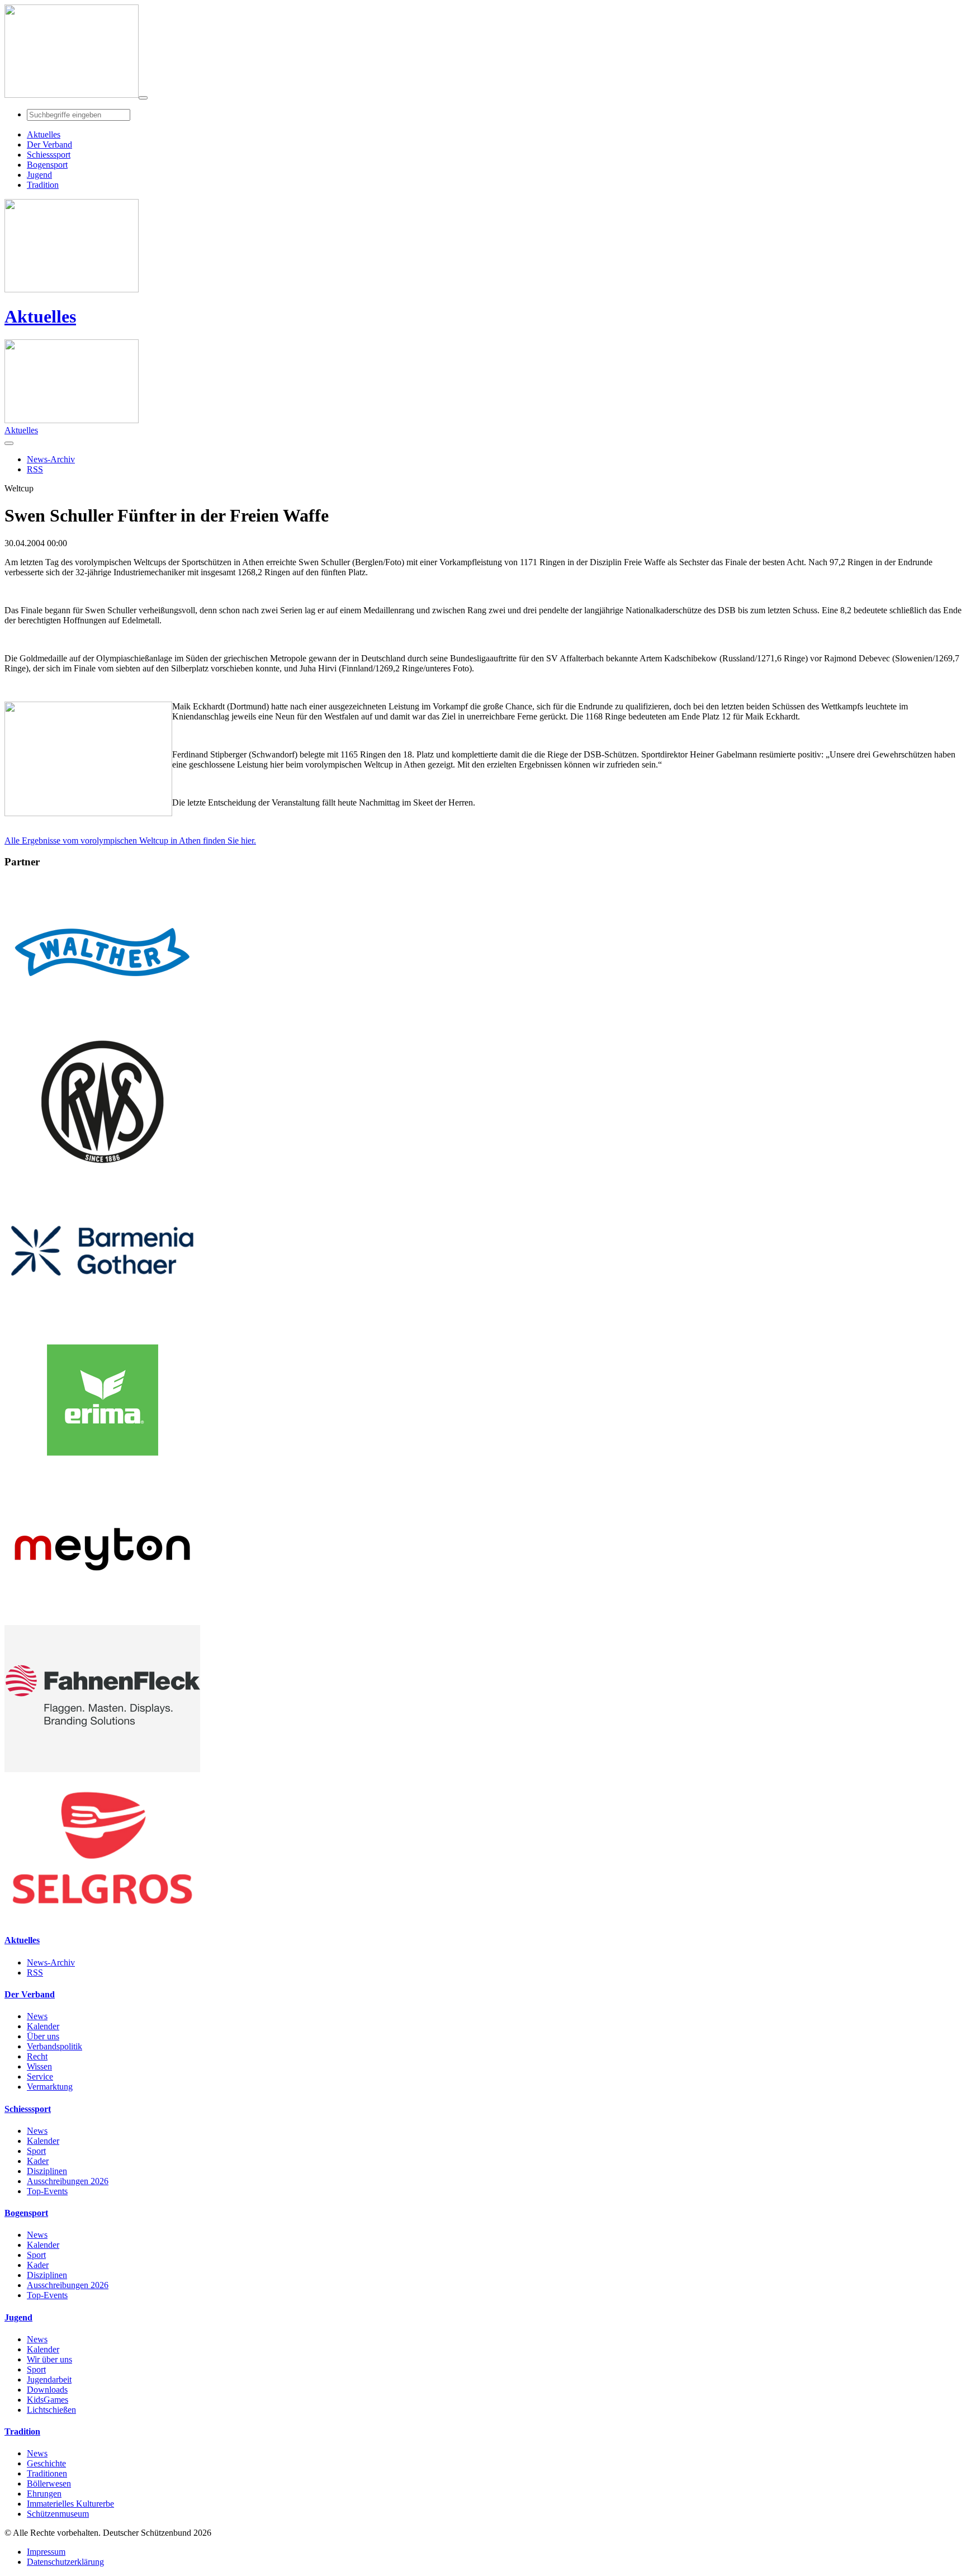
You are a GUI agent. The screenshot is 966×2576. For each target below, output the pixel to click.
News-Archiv (51, 1962)
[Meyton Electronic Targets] (102, 1620)
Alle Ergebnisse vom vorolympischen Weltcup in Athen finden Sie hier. (130, 840)
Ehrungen (44, 2494)
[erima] (102, 1471)
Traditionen (47, 2473)
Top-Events (47, 2191)
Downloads (47, 2390)
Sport (36, 2151)
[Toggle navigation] (143, 98)
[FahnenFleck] (102, 1769)
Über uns (43, 2036)
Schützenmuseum (58, 2514)
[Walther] (102, 1023)
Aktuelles (40, 316)
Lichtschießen (51, 2410)
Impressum (46, 2552)
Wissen (39, 2066)
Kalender (43, 2026)
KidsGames (48, 2400)
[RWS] (102, 1172)
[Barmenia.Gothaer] (102, 1321)
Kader (38, 2161)
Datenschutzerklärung (65, 2562)
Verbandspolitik (55, 2046)
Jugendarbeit (49, 2380)
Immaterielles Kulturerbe (70, 2504)
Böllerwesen (49, 2483)
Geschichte (46, 2463)
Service (40, 2077)
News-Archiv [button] (51, 459)
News (37, 2016)
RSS (35, 1973)
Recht (37, 2056)
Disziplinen (47, 2171)
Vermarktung (50, 2087)
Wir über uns (49, 2359)
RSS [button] (35, 469)
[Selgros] (102, 1918)
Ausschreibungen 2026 (68, 2181)
